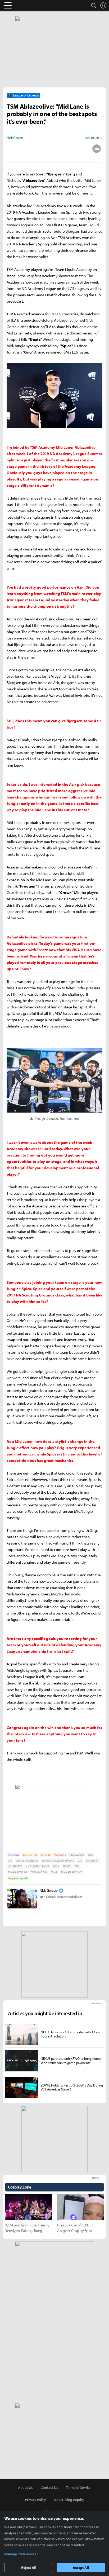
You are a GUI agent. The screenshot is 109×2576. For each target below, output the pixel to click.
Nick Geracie (49, 1890)
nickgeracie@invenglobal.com (63, 1897)
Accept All (81, 2568)
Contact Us (49, 2487)
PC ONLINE (60, 1855)
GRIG (90, 1855)
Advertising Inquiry (69, 2500)
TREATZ (67, 1866)
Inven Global (28, 5)
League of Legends (18, 1878)
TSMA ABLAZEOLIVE (71, 1872)
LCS (10, 1861)
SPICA (56, 1866)
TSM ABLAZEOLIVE (18, 1872)
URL (97, 149)
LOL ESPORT (92, 1861)
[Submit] (54, 149)
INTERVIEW (13, 1855)
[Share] (34, 149)
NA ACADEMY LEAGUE (37, 1866)
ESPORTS (46, 1855)
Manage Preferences (20, 2554)
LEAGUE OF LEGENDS (27, 1861)
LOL (80, 1861)
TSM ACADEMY (39, 1872)
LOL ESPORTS (15, 1866)
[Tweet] (12, 149)
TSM (77, 1866)
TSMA (54, 1872)
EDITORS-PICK (30, 1855)
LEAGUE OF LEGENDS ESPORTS (58, 1861)
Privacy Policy (36, 2500)
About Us (25, 2487)
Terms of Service (79, 2487)
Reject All (29, 2568)
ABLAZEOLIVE (77, 1855)
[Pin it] (76, 149)
